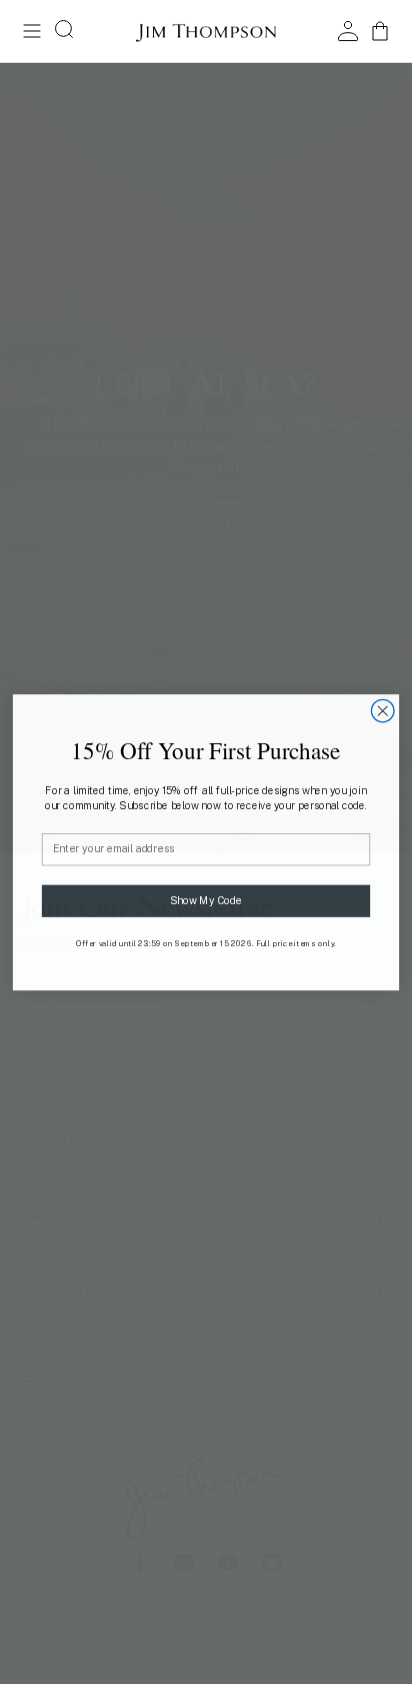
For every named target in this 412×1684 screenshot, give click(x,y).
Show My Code (205, 900)
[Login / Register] (348, 31)
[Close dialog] (382, 710)
